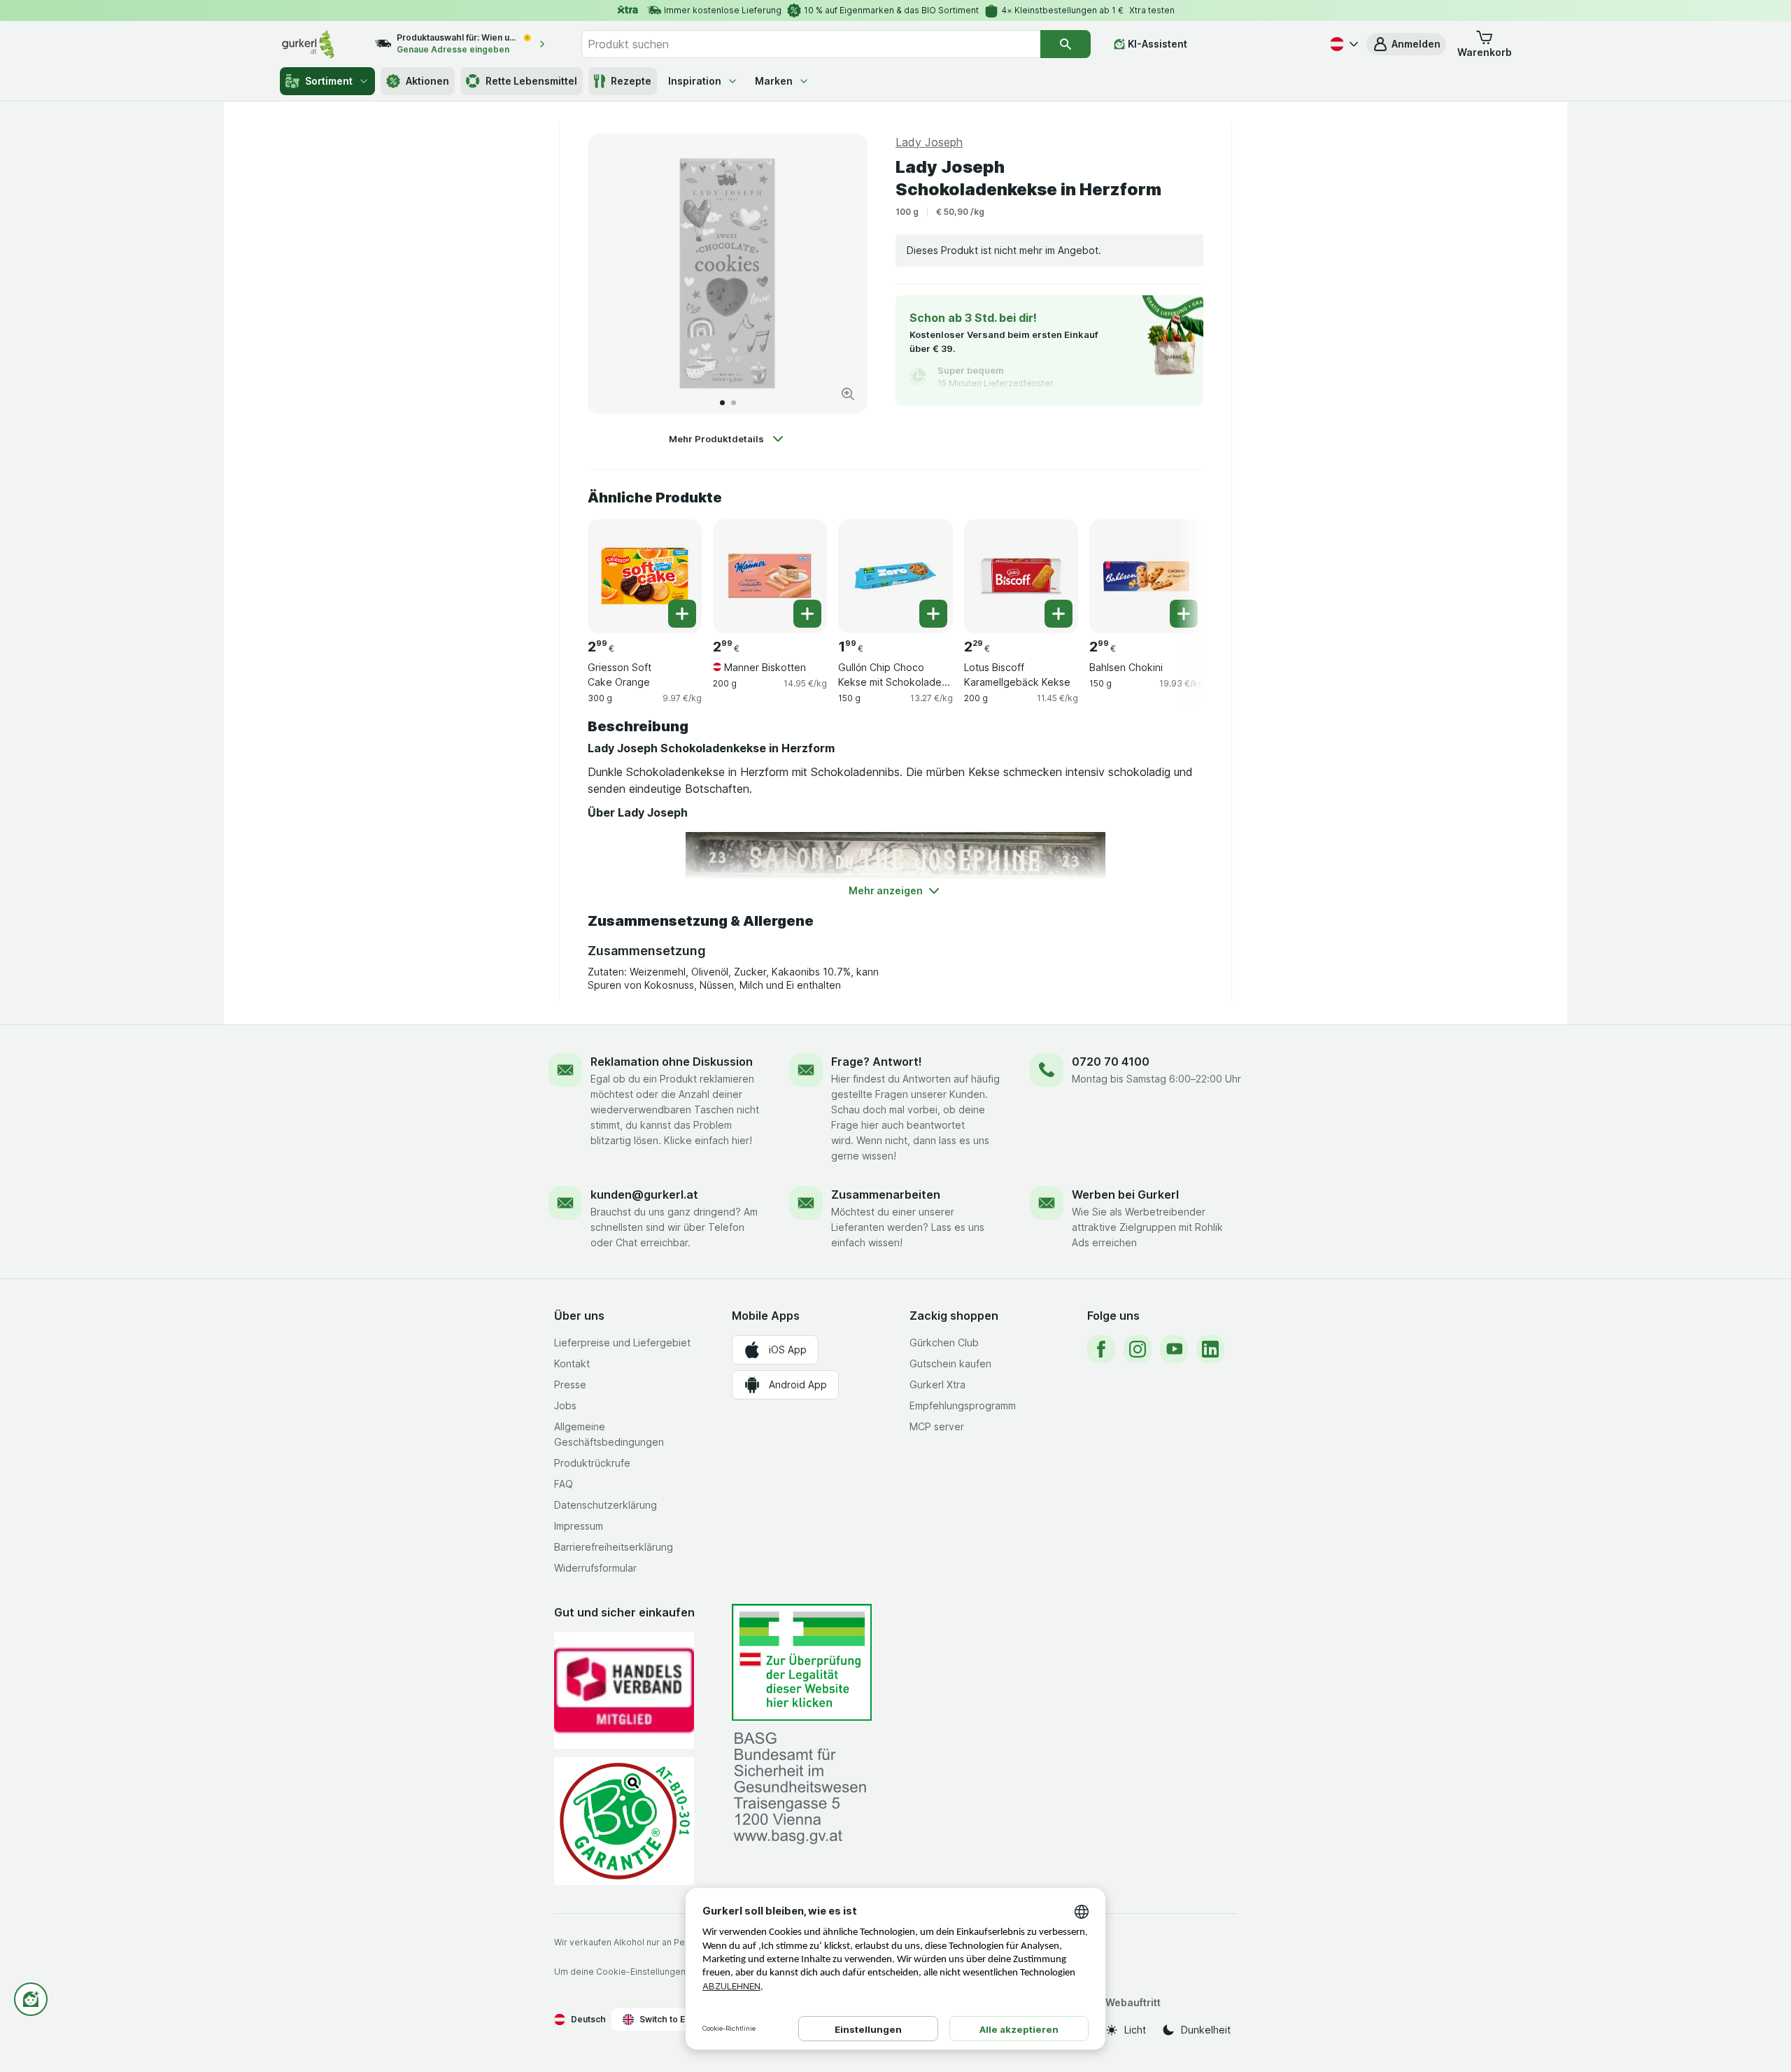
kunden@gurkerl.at (644, 1194)
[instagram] (1138, 1349)
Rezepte (631, 81)
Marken (774, 81)
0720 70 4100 (1111, 1062)
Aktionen (427, 81)
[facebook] (1101, 1349)
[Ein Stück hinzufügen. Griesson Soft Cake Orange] (682, 614)
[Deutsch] (1343, 44)
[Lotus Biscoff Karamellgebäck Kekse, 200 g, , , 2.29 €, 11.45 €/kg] (1021, 576)
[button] (1406, 44)
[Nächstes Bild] (842, 274)
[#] (802, 1662)
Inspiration (695, 81)
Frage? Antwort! (877, 1062)
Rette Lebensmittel (531, 81)
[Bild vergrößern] (848, 394)
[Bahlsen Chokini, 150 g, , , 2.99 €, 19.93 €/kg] (1146, 576)
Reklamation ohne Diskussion (672, 1062)
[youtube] (1174, 1349)
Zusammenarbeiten (886, 1194)
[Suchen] (1066, 44)
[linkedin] (1210, 1349)
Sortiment (329, 81)
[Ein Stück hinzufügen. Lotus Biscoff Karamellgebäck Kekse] (1059, 614)
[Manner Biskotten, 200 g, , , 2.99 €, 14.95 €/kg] (770, 576)
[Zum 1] (722, 403)
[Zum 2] (734, 403)
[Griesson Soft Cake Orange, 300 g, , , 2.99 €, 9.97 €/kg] (645, 576)
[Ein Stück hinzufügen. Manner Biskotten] (807, 614)
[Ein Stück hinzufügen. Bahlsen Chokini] (1184, 614)
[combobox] (811, 44)
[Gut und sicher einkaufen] (624, 1821)
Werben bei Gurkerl (1125, 1194)
